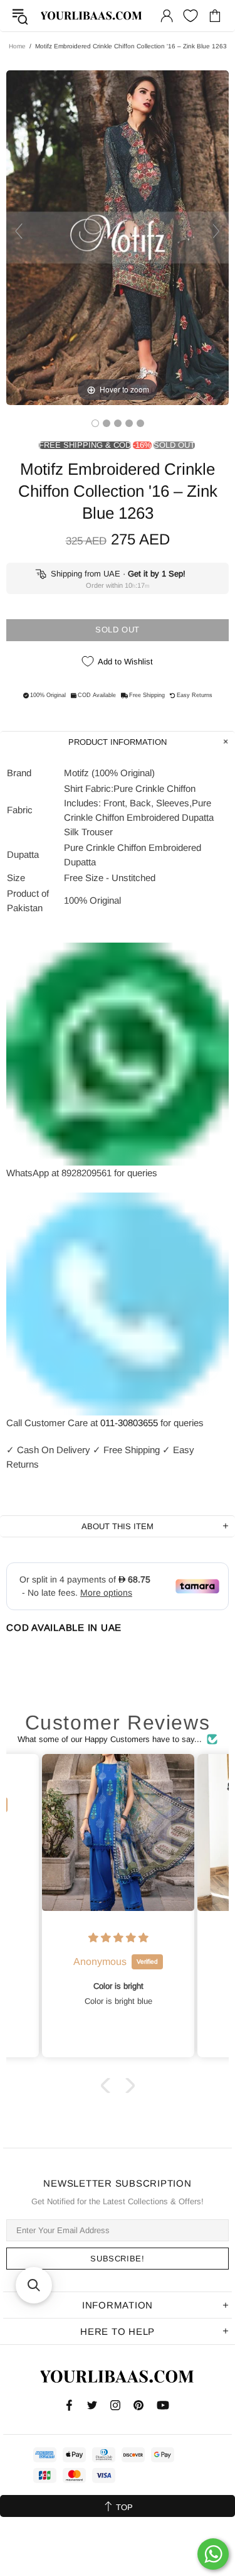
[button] (108, 2086)
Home (17, 46)
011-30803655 (129, 1423)
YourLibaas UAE (92, 16)
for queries (182, 1423)
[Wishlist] (191, 16)
